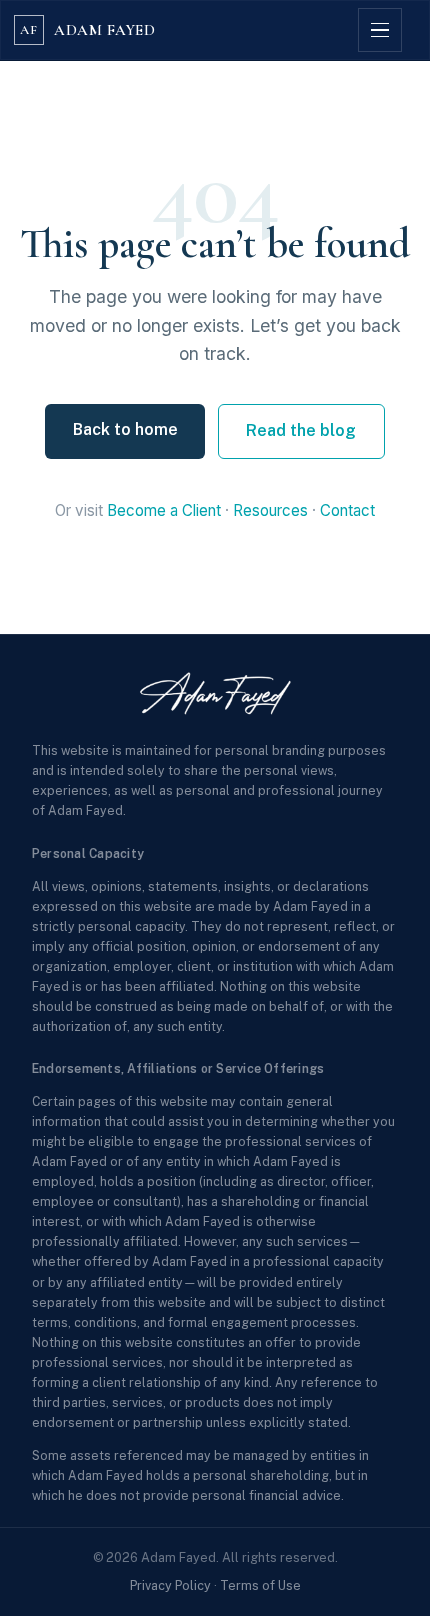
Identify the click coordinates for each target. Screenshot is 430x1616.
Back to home (125, 429)
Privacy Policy (170, 1585)
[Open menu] (380, 30)
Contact (347, 510)
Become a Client (164, 510)
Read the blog (301, 430)
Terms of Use (260, 1585)
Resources (270, 510)
